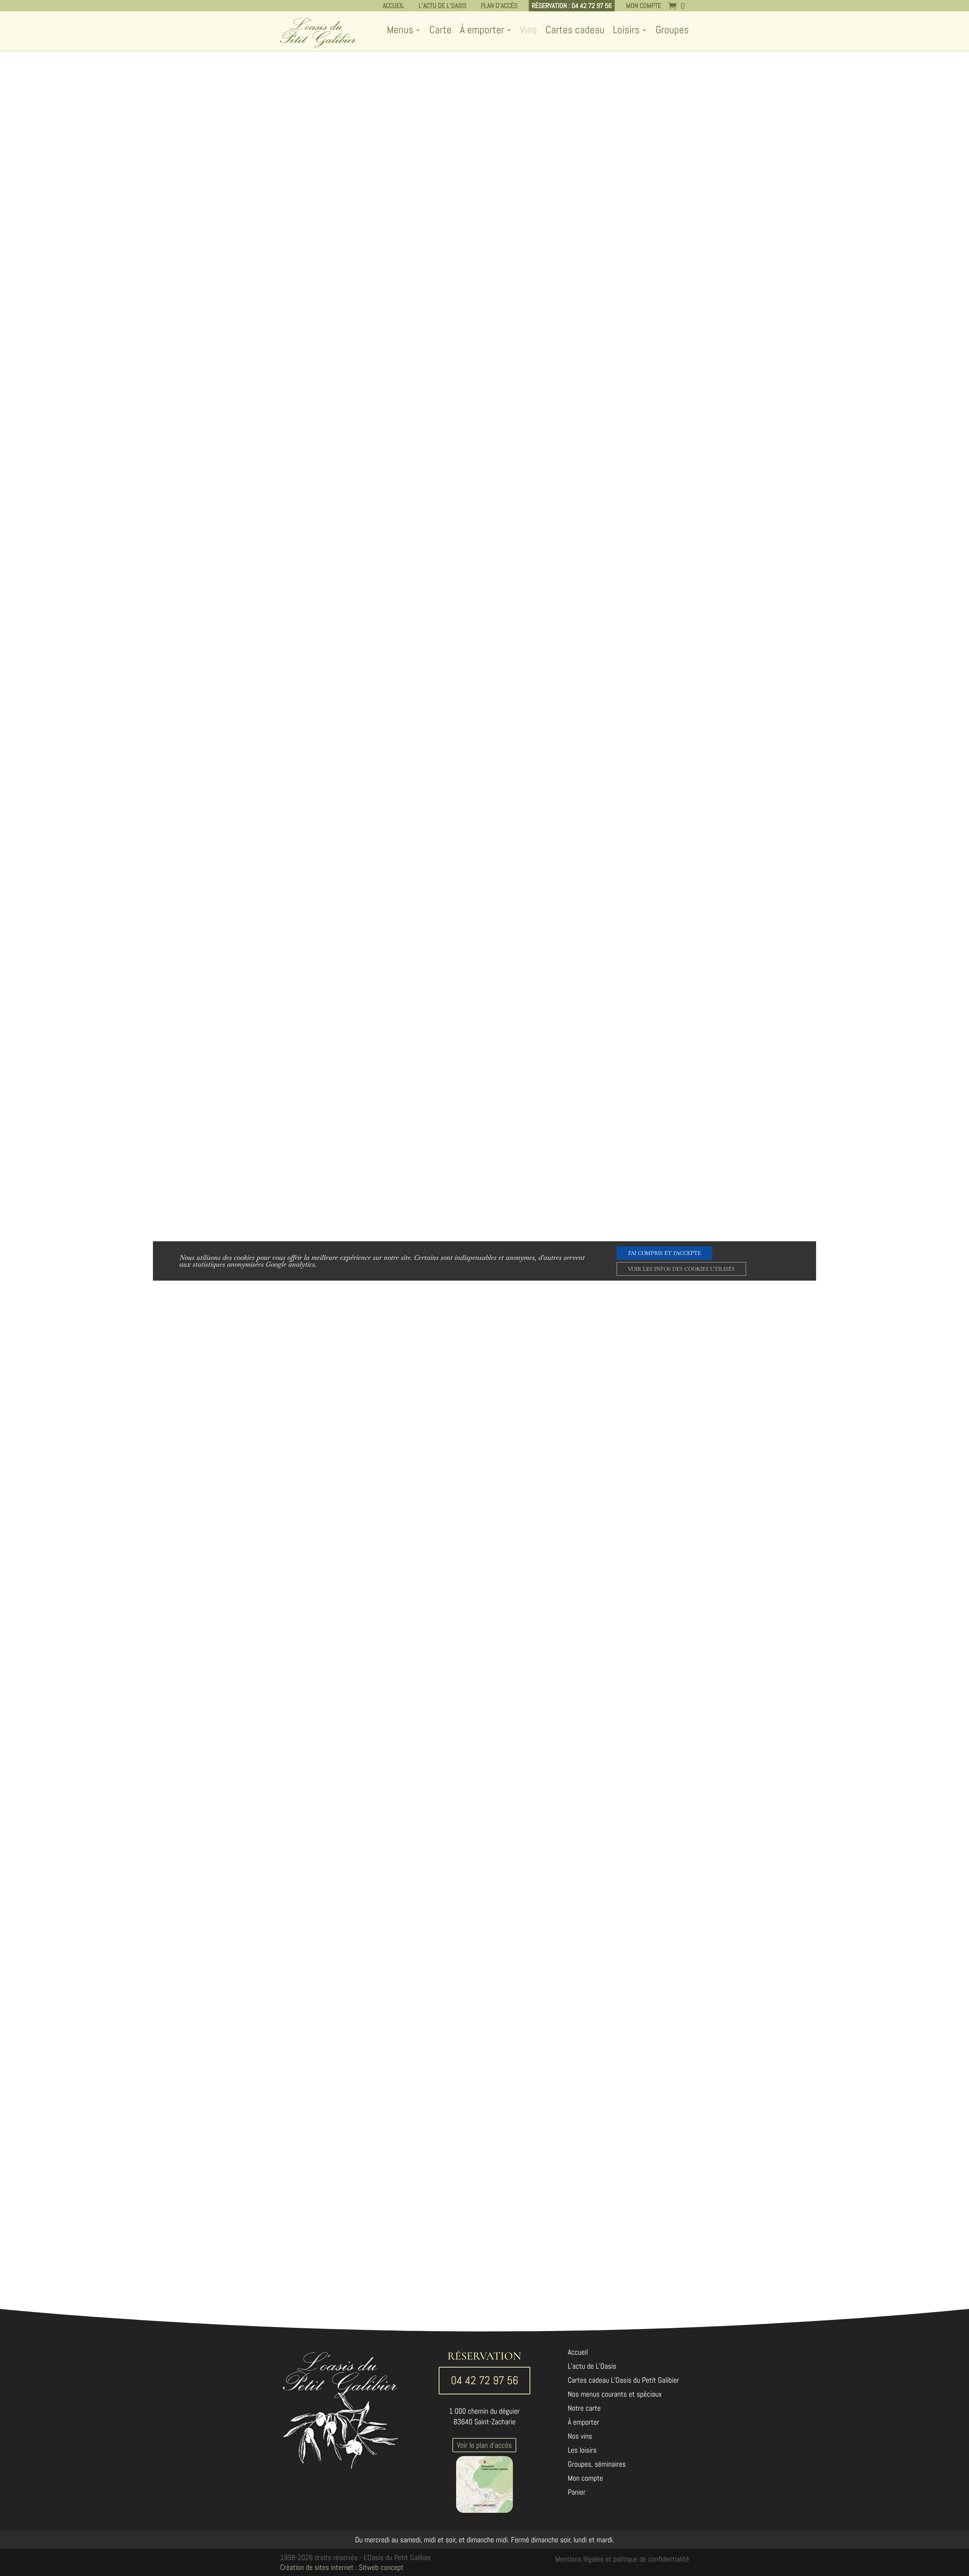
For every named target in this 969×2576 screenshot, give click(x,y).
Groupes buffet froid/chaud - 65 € (643, 374)
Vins (529, 31)
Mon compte (644, 5)
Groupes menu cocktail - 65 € (643, 400)
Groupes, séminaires (597, 2465)
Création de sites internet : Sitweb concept (342, 2567)
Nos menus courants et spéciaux (615, 2395)
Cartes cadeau (575, 31)
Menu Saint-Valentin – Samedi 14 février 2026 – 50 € (642, 94)
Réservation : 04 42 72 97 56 (572, 5)
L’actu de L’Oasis (442, 5)
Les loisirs (582, 2451)
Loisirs (626, 31)
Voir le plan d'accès (484, 2445)
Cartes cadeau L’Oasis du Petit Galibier (623, 2381)
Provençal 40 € (642, 246)
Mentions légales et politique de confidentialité (622, 2559)
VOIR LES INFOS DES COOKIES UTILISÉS (681, 1269)
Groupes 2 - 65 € (643, 346)
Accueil (393, 5)
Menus (400, 31)
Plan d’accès (499, 5)
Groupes (672, 31)
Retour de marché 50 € (643, 271)
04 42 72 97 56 (484, 2380)
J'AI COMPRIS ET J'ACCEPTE (664, 1253)
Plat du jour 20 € (643, 221)
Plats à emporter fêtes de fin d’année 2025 (643, 130)
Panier (577, 2493)
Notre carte (584, 2409)
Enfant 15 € (643, 296)
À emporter (482, 31)
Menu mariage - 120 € (643, 421)
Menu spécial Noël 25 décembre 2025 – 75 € (642, 165)
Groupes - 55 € (642, 321)
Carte (440, 31)
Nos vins (580, 2437)
